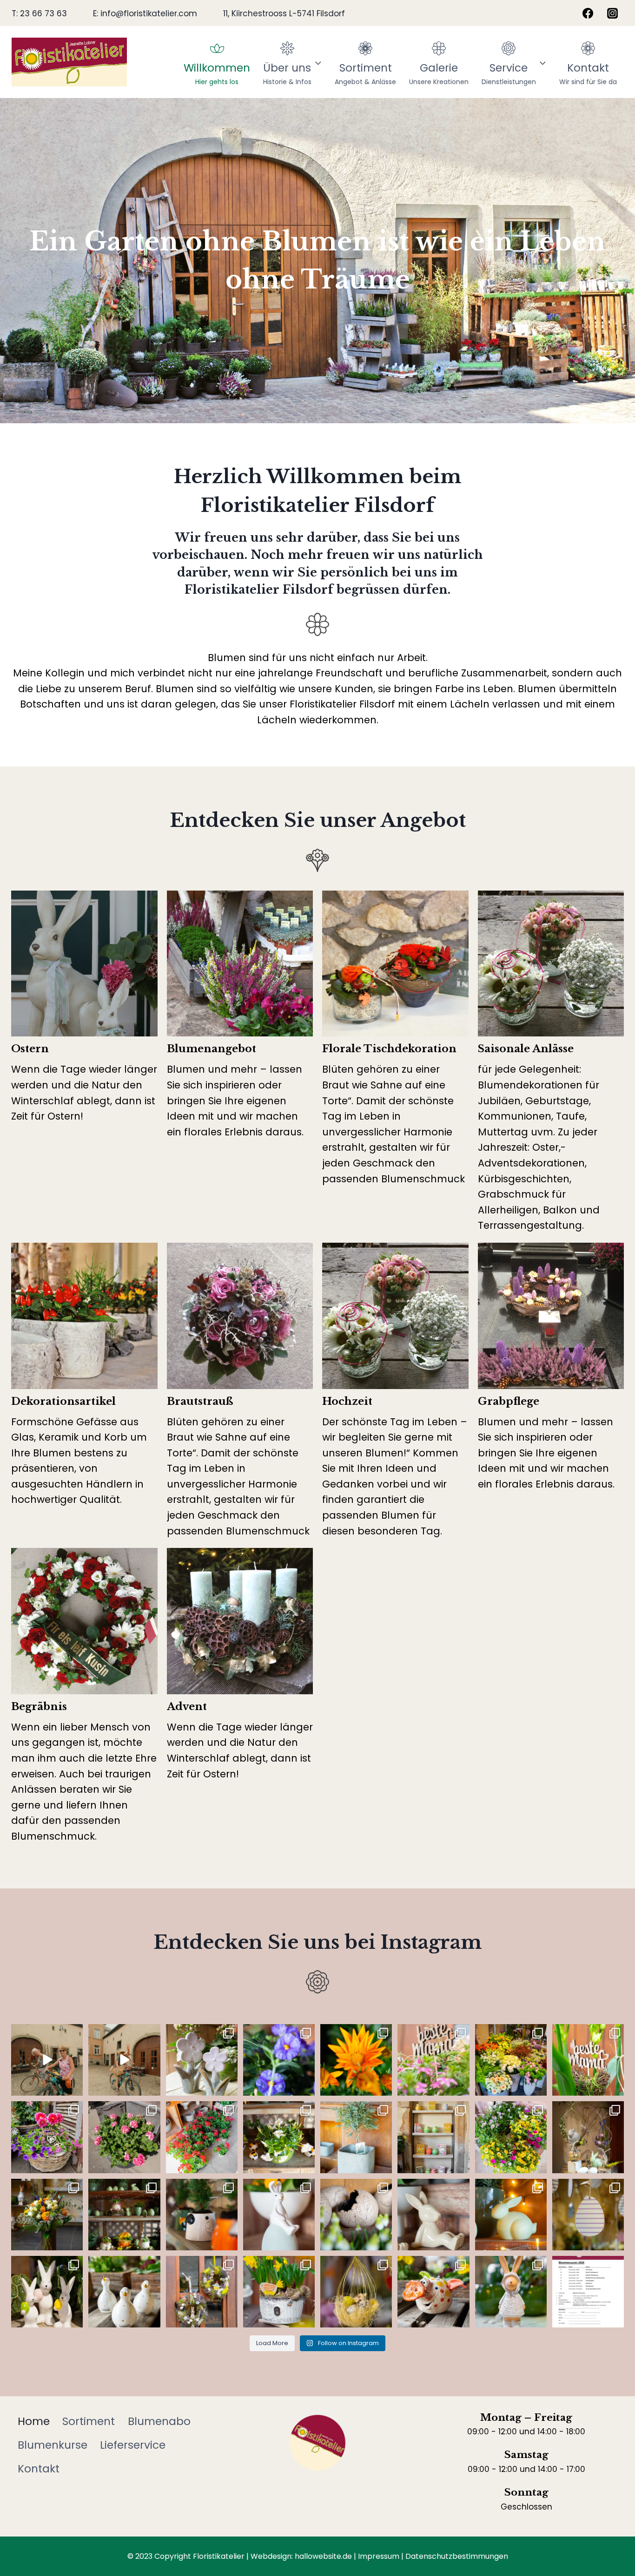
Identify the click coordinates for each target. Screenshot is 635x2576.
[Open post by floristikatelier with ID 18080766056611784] (202, 2292)
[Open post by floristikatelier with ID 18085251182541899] (511, 2060)
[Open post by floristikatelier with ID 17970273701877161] (588, 2137)
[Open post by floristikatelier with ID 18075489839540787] (202, 2215)
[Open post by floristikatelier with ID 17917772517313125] (47, 2215)
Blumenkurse (53, 2445)
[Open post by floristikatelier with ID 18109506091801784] (124, 2292)
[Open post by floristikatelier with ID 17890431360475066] (356, 2137)
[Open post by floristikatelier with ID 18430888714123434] (356, 2060)
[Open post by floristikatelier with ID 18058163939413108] (511, 2292)
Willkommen (217, 73)
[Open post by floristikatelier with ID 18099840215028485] (202, 2137)
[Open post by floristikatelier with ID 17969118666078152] (279, 2137)
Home (34, 2421)
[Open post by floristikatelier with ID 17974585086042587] (433, 2137)
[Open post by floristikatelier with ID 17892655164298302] (279, 2292)
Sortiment (365, 73)
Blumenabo (159, 2421)
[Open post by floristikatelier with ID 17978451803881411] (202, 2060)
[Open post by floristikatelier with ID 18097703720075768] (433, 2215)
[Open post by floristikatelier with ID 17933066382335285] (279, 2060)
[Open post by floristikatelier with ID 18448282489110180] (356, 2292)
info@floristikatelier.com (149, 13)
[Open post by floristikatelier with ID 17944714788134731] (588, 2215)
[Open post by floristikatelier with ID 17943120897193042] (511, 2137)
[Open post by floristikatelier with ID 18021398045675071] (433, 2060)
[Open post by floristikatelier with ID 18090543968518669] (588, 2292)
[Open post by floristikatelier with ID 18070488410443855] (124, 2060)
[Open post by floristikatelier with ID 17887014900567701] (47, 2137)
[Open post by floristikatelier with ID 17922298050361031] (588, 2060)
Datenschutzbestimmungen (457, 2556)
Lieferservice (133, 2445)
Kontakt (588, 73)
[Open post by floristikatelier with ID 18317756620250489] (124, 2215)
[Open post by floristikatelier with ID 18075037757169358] (356, 2215)
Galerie (439, 73)
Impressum (379, 2556)
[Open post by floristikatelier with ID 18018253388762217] (279, 2215)
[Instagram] (613, 13)
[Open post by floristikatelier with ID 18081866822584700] (511, 2215)
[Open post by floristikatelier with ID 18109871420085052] (47, 2060)
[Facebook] (588, 13)
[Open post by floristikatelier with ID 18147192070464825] (433, 2292)
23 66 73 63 (43, 13)
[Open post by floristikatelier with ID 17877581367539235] (47, 2292)
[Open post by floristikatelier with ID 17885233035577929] (124, 2137)
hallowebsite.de (323, 2556)
